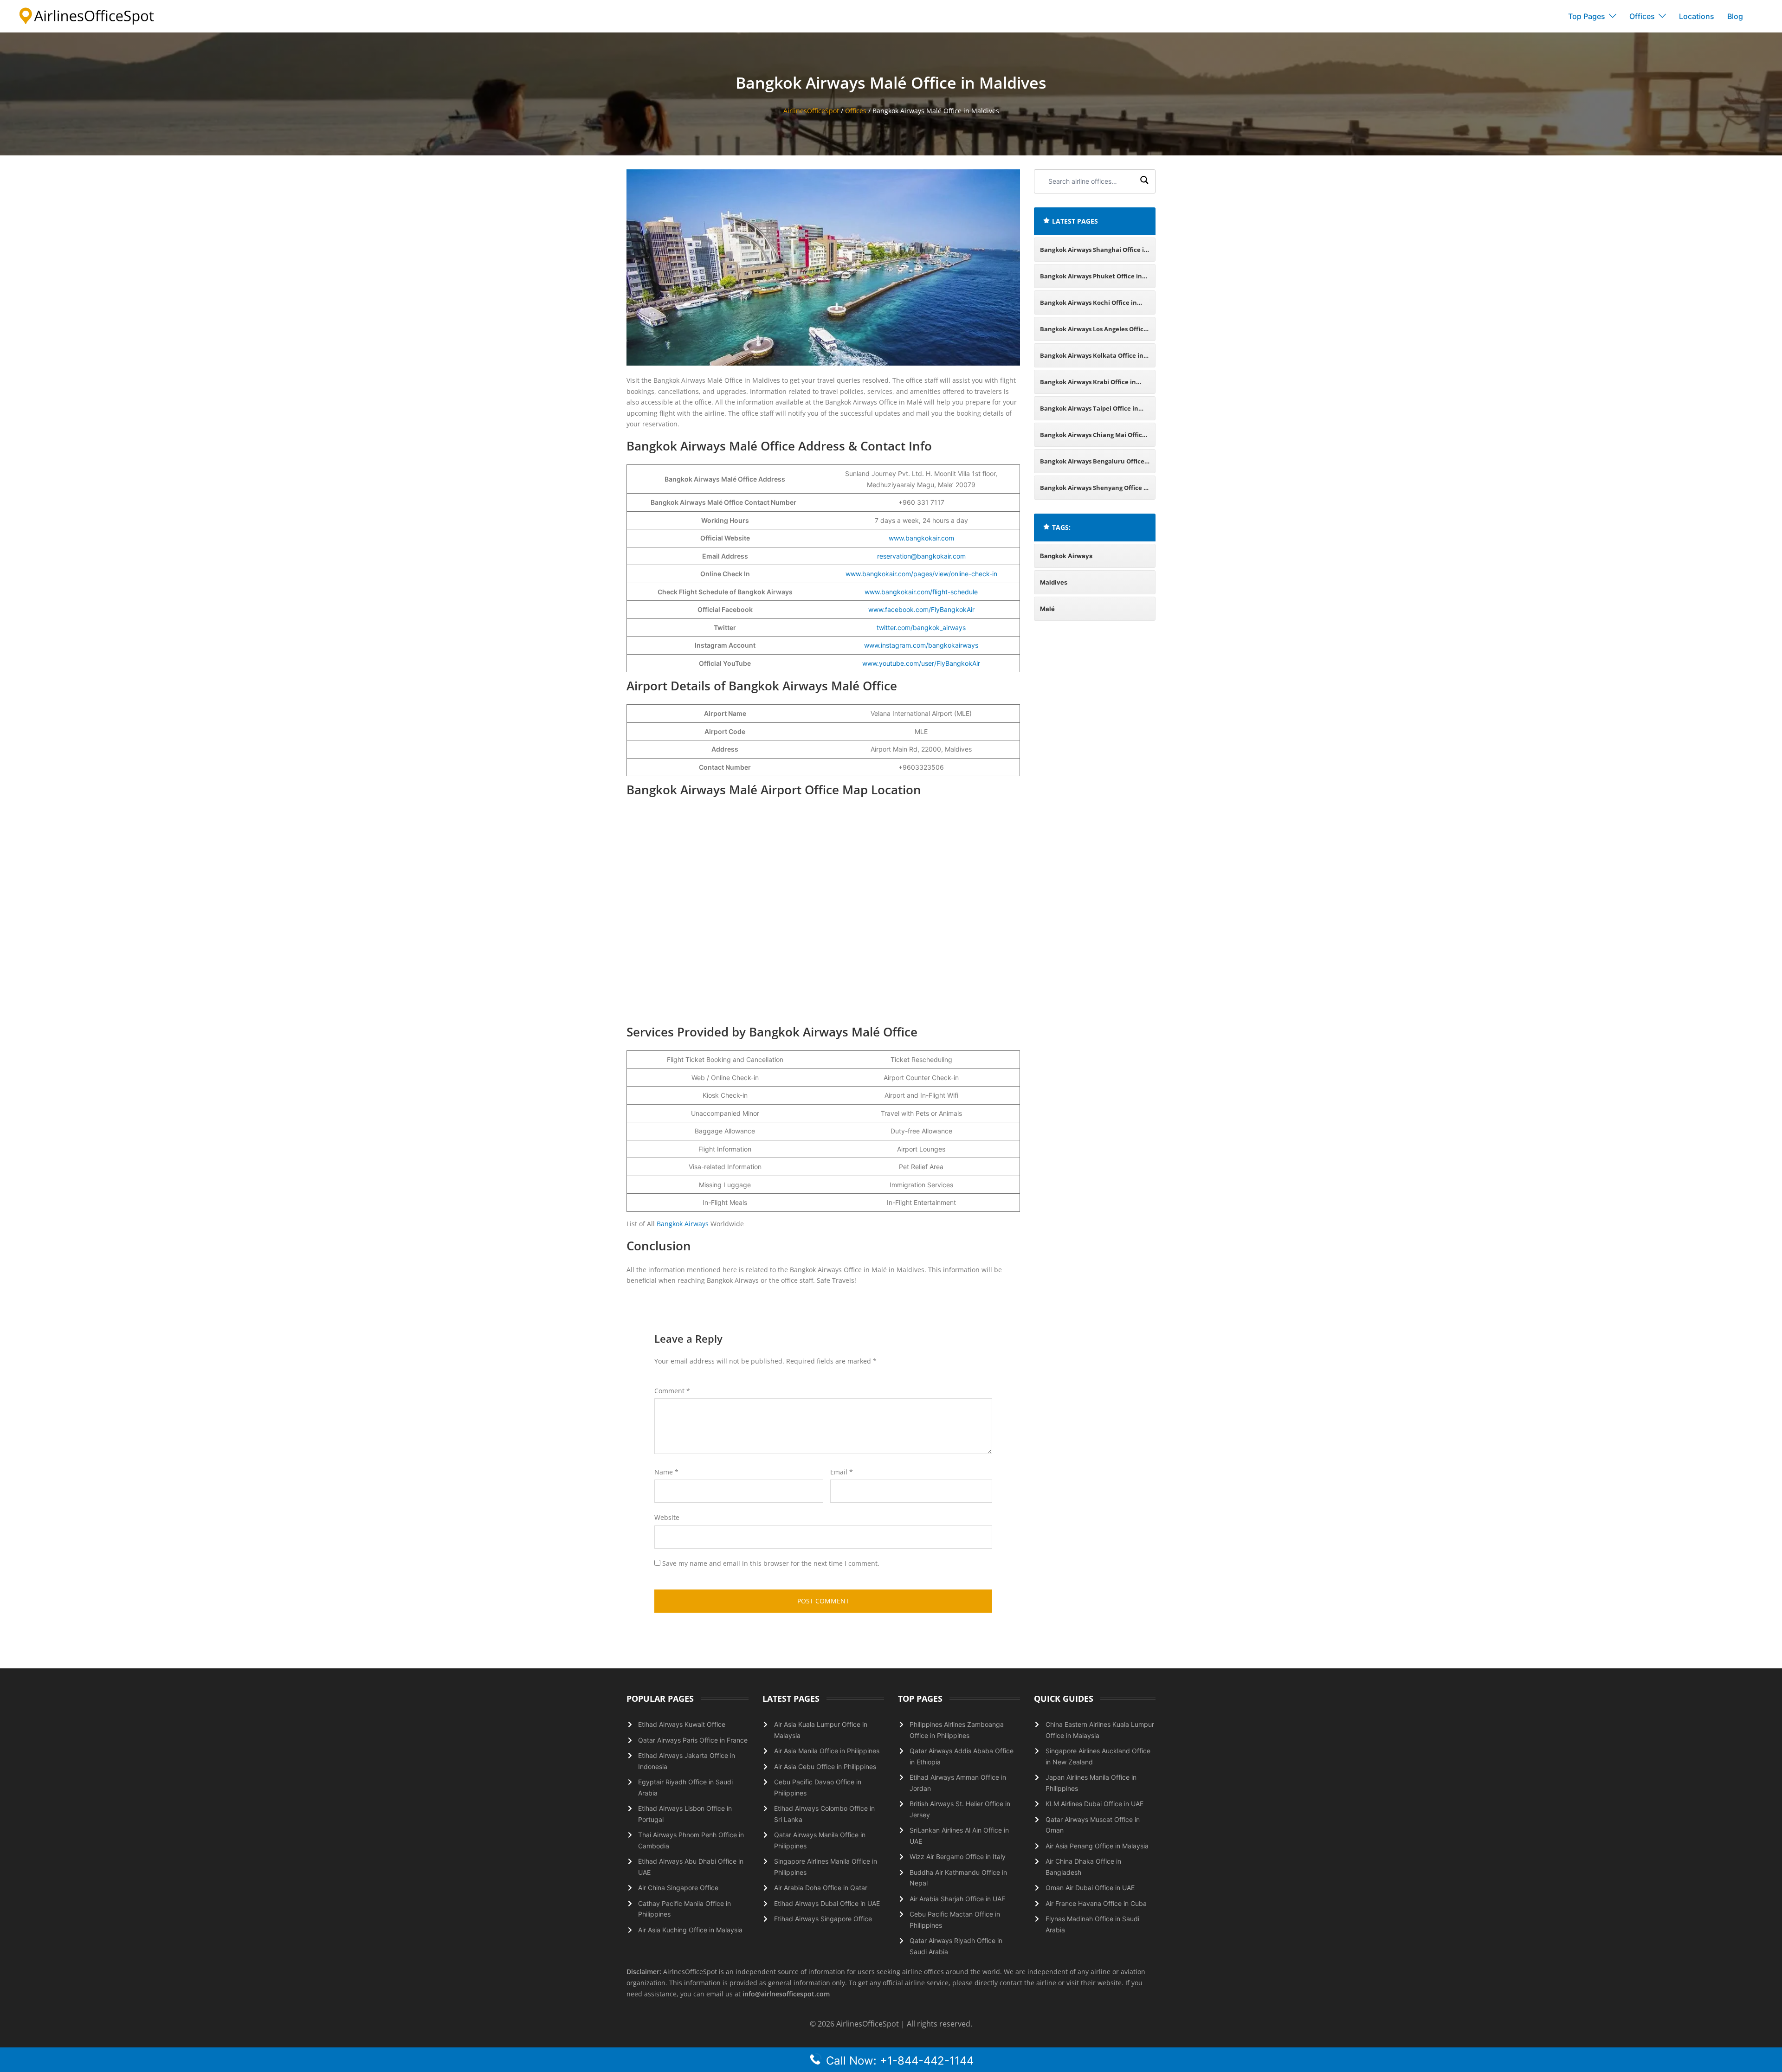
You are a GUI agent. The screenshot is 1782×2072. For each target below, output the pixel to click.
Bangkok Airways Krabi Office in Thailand (1088, 386)
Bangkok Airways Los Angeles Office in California (1094, 333)
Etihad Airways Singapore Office (823, 1919)
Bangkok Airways (683, 1224)
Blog (1735, 16)
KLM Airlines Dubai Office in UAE (1094, 1804)
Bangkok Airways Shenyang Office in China (1095, 492)
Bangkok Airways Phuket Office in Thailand (1091, 280)
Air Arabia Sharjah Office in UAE (957, 1899)
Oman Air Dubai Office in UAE (1090, 1888)
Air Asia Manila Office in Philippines (827, 1751)
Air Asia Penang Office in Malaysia (1097, 1846)
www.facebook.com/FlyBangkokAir (921, 609)
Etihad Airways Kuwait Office (682, 1724)
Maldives (1054, 582)
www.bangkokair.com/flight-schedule (921, 592)
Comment (672, 1391)
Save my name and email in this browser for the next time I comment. (771, 1563)
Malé (1047, 609)
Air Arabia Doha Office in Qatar (821, 1888)
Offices (1642, 16)
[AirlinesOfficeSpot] (87, 16)
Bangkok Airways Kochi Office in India (1088, 306)
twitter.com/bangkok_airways (921, 627)
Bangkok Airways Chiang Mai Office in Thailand (1093, 439)
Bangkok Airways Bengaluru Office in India (1092, 465)
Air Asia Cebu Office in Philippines (825, 1766)
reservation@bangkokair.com (921, 556)
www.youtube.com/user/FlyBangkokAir (921, 663)
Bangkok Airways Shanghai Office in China (1094, 254)
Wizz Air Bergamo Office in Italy (958, 1856)
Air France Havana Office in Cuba (1096, 1903)
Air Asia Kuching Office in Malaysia (690, 1930)
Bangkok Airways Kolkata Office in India (1092, 359)
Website (667, 1517)
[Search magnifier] (1145, 181)
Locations (1697, 16)
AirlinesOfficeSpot (811, 111)
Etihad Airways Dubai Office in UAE (827, 1903)
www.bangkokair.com (921, 538)
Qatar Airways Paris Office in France (693, 1740)
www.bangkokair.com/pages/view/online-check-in (921, 574)
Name (666, 1472)
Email (842, 1472)
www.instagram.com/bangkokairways (921, 645)
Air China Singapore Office (678, 1888)
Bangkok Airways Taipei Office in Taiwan (1089, 412)
